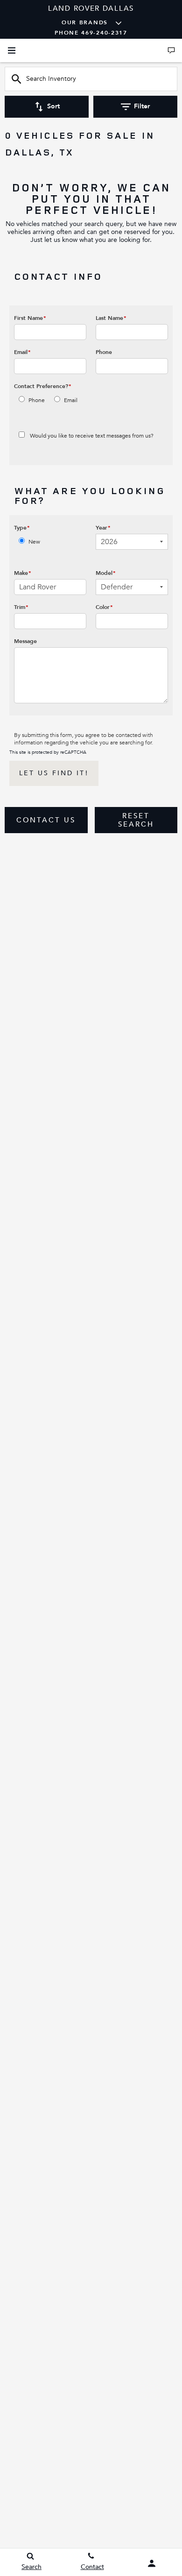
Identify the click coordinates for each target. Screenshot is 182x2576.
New (34, 542)
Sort (53, 106)
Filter (142, 106)
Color (104, 607)
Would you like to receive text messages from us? (92, 436)
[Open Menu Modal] (12, 50)
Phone (104, 352)
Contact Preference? (43, 386)
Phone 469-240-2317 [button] (91, 33)
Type (22, 528)
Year (103, 528)
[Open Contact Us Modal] (171, 50)
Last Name (111, 318)
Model (106, 573)
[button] (46, 820)
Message (25, 641)
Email (22, 352)
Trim (21, 607)
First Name (30, 318)
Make (23, 573)
